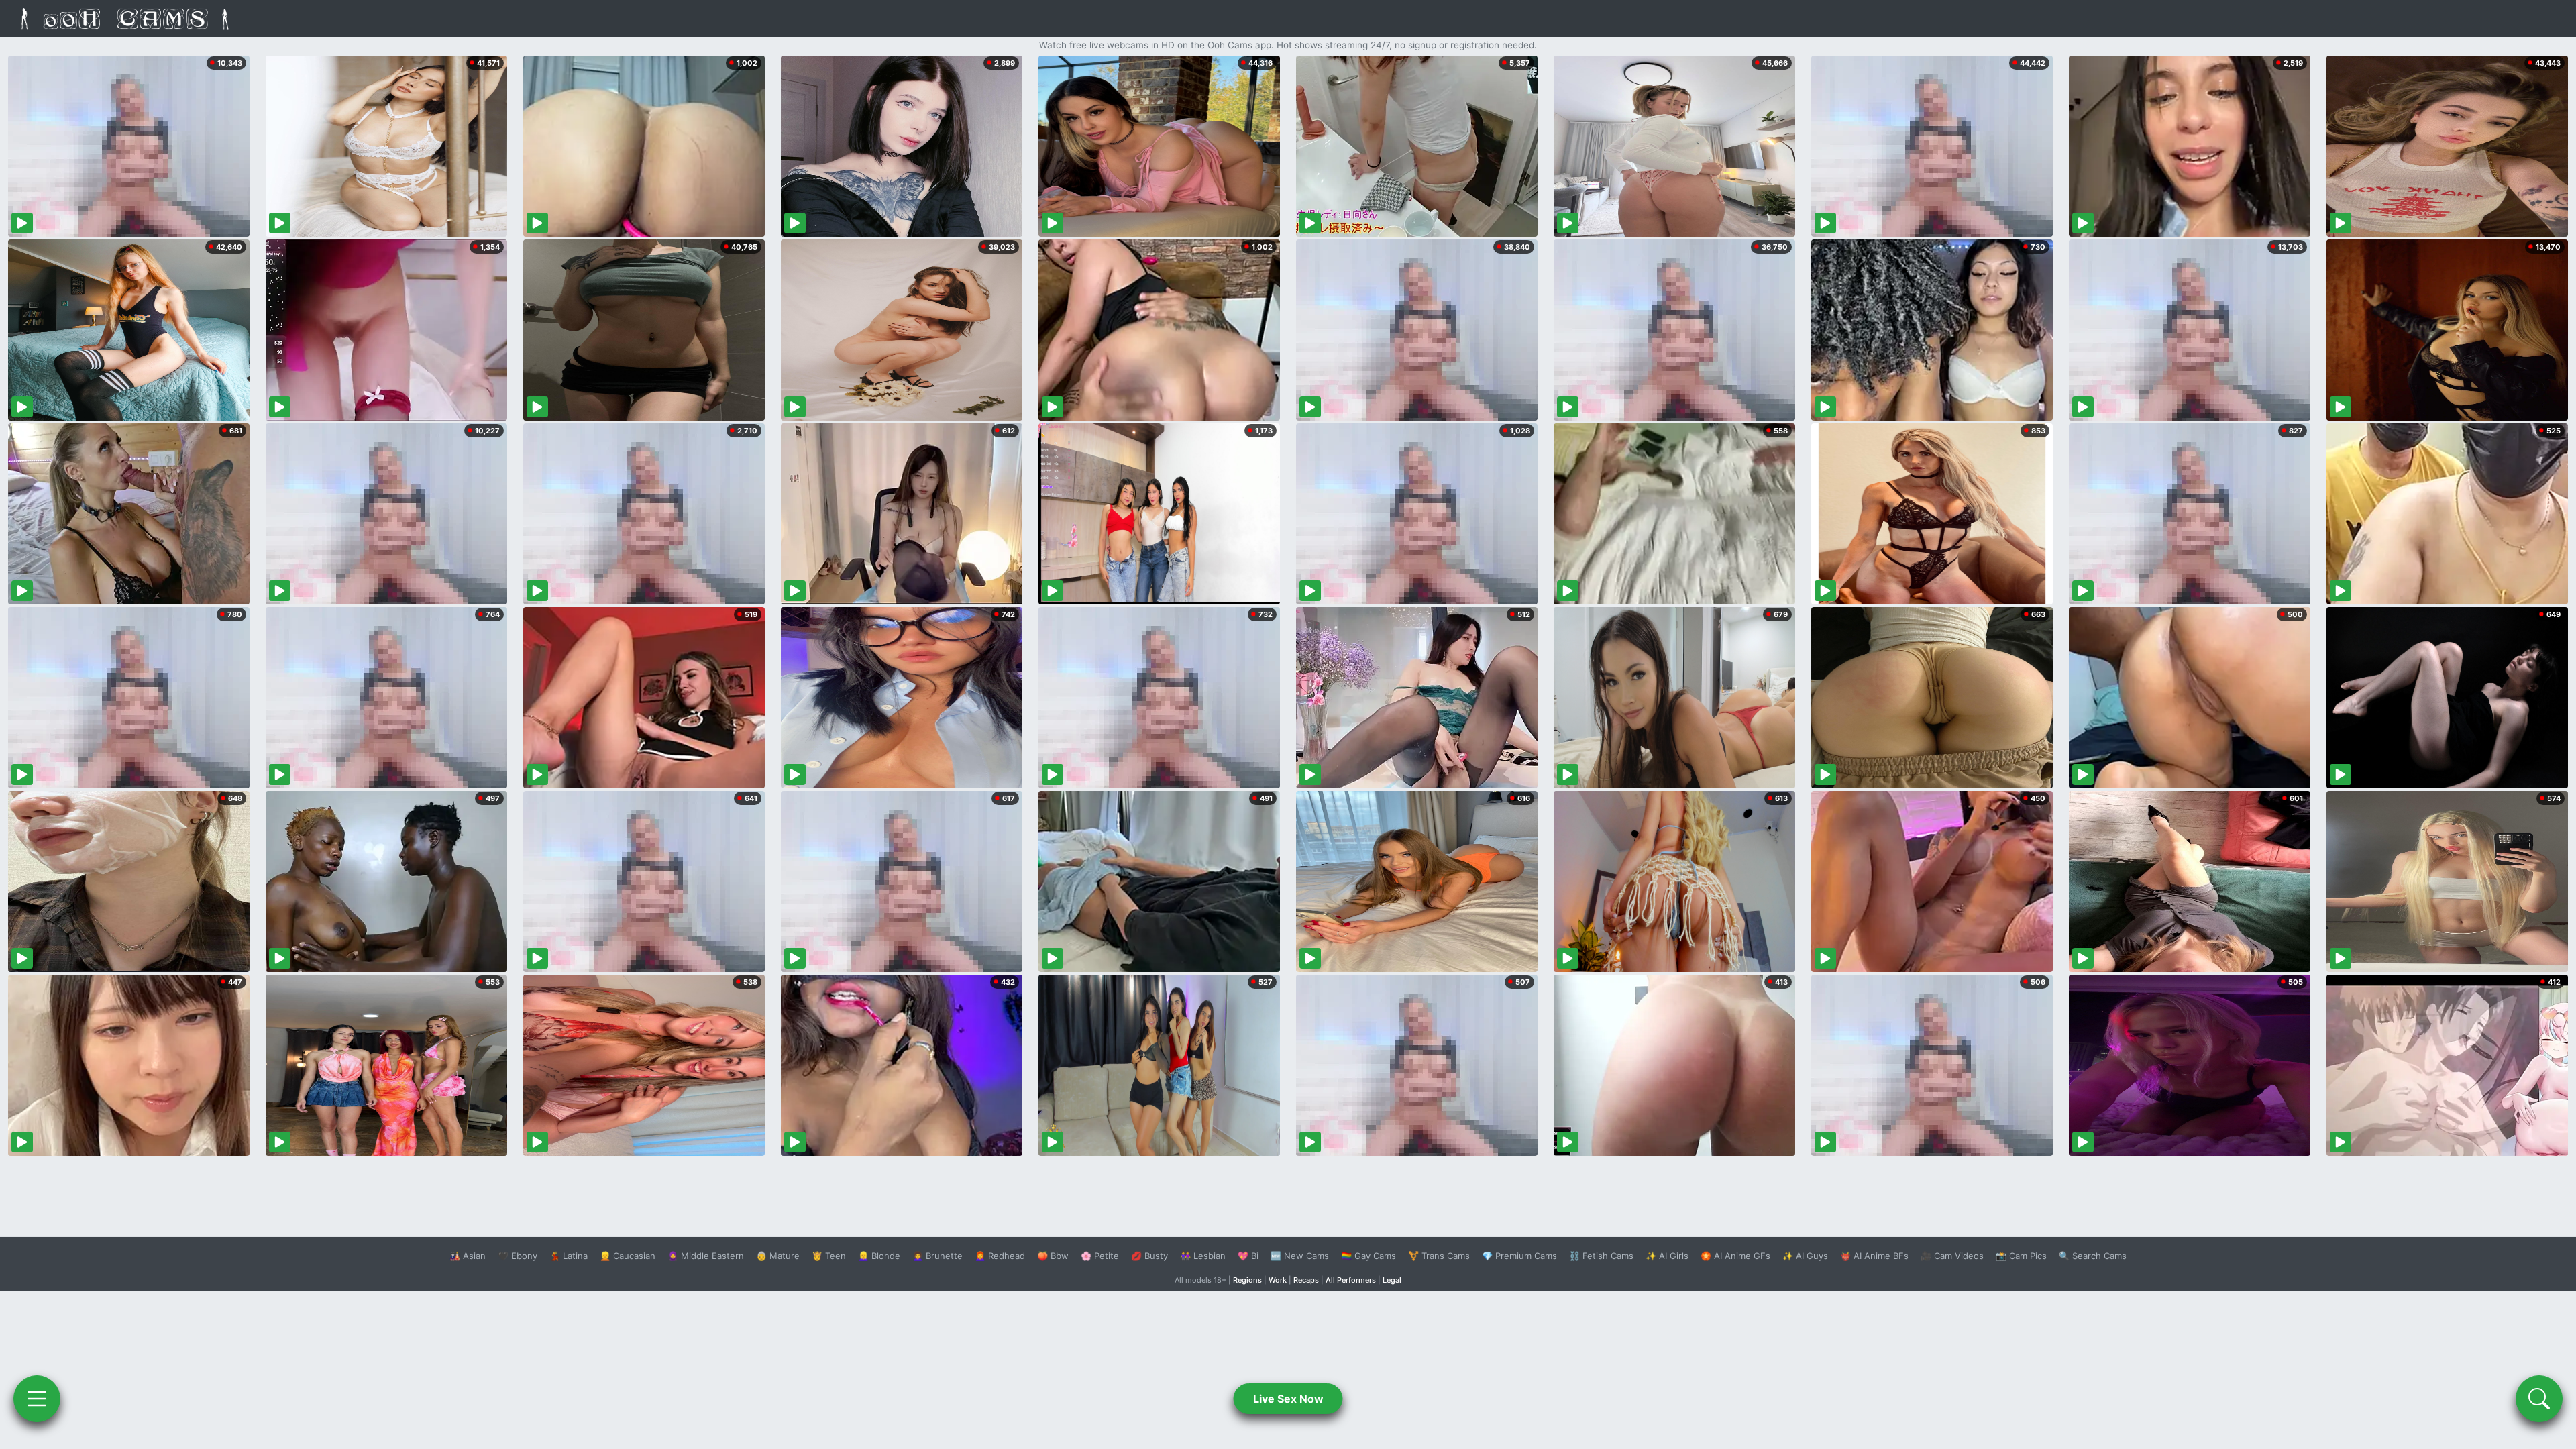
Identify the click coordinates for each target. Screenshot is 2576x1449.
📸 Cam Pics (2021, 1256)
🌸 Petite (1100, 1256)
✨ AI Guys (1805, 1256)
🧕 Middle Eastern (706, 1256)
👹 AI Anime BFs (1874, 1256)
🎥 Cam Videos (1952, 1256)
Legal (1392, 1280)
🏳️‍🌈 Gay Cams (1368, 1256)
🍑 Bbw (1053, 1256)
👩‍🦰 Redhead (1000, 1256)
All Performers (1351, 1280)
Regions (1247, 1280)
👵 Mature (778, 1256)
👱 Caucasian (628, 1256)
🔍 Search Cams (2093, 1256)
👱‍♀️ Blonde (879, 1256)
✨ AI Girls (1667, 1256)
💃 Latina (569, 1256)
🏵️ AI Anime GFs (1735, 1256)
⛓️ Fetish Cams (1601, 1256)
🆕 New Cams (1300, 1256)
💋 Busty (1149, 1256)
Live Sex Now (1288, 1399)
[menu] (37, 1399)
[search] (2539, 1399)
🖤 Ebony (518, 1256)
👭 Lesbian (1203, 1256)
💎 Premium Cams (1519, 1256)
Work (1278, 1280)
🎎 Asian (468, 1256)
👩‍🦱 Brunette (937, 1256)
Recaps (1306, 1280)
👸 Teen (829, 1256)
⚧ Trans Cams (1439, 1256)
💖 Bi (1248, 1256)
